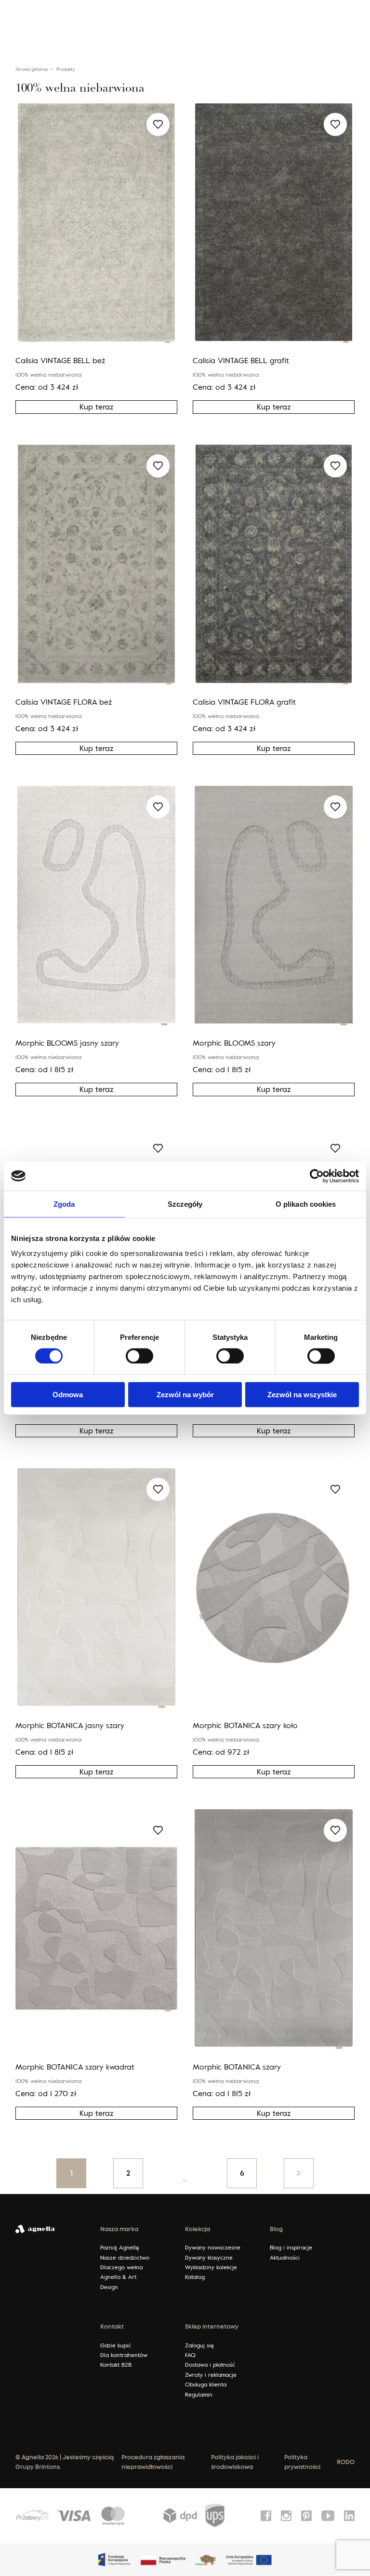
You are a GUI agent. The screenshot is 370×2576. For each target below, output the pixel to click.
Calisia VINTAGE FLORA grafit (244, 702)
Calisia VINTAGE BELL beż (60, 360)
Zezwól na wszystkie (302, 1395)
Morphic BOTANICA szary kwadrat (75, 2067)
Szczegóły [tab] (185, 1204)
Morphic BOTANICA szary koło (245, 1725)
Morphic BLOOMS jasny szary (67, 1043)
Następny (299, 2173)
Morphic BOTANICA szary (237, 2067)
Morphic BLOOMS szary (234, 1043)
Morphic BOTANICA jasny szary (70, 1725)
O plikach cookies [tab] (306, 1204)
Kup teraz (97, 407)
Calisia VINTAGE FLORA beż (64, 702)
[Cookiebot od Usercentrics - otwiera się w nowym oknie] (317, 1176)
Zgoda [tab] (64, 1204)
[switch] (139, 1356)
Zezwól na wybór (185, 1395)
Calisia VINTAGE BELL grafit (241, 360)
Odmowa (68, 1395)
